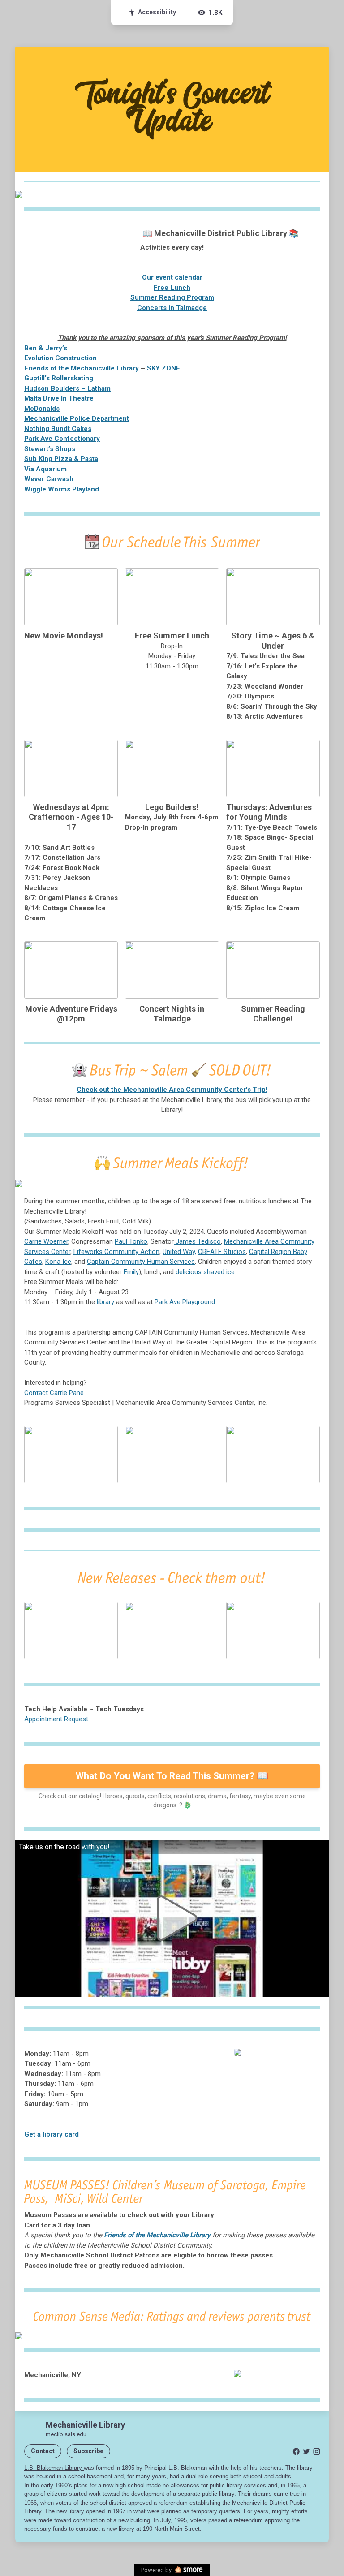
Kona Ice (58, 1262)
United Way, (179, 1252)
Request (76, 1719)
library (105, 1302)
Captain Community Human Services (141, 1262)
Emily (130, 1272)
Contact (43, 2451)
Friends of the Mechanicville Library (82, 368)
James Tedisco (197, 1241)
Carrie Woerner (46, 1241)
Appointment (43, 1719)
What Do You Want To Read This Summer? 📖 (172, 1776)
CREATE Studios (222, 1252)
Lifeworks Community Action (116, 1252)
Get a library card (52, 2134)
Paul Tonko (131, 1241)
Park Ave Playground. (185, 1302)
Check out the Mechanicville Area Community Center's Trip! (172, 1090)
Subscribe (88, 2451)
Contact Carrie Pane (54, 1393)
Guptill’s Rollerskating (59, 378)
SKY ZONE (163, 368)
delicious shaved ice (205, 1272)
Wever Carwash (49, 479)
